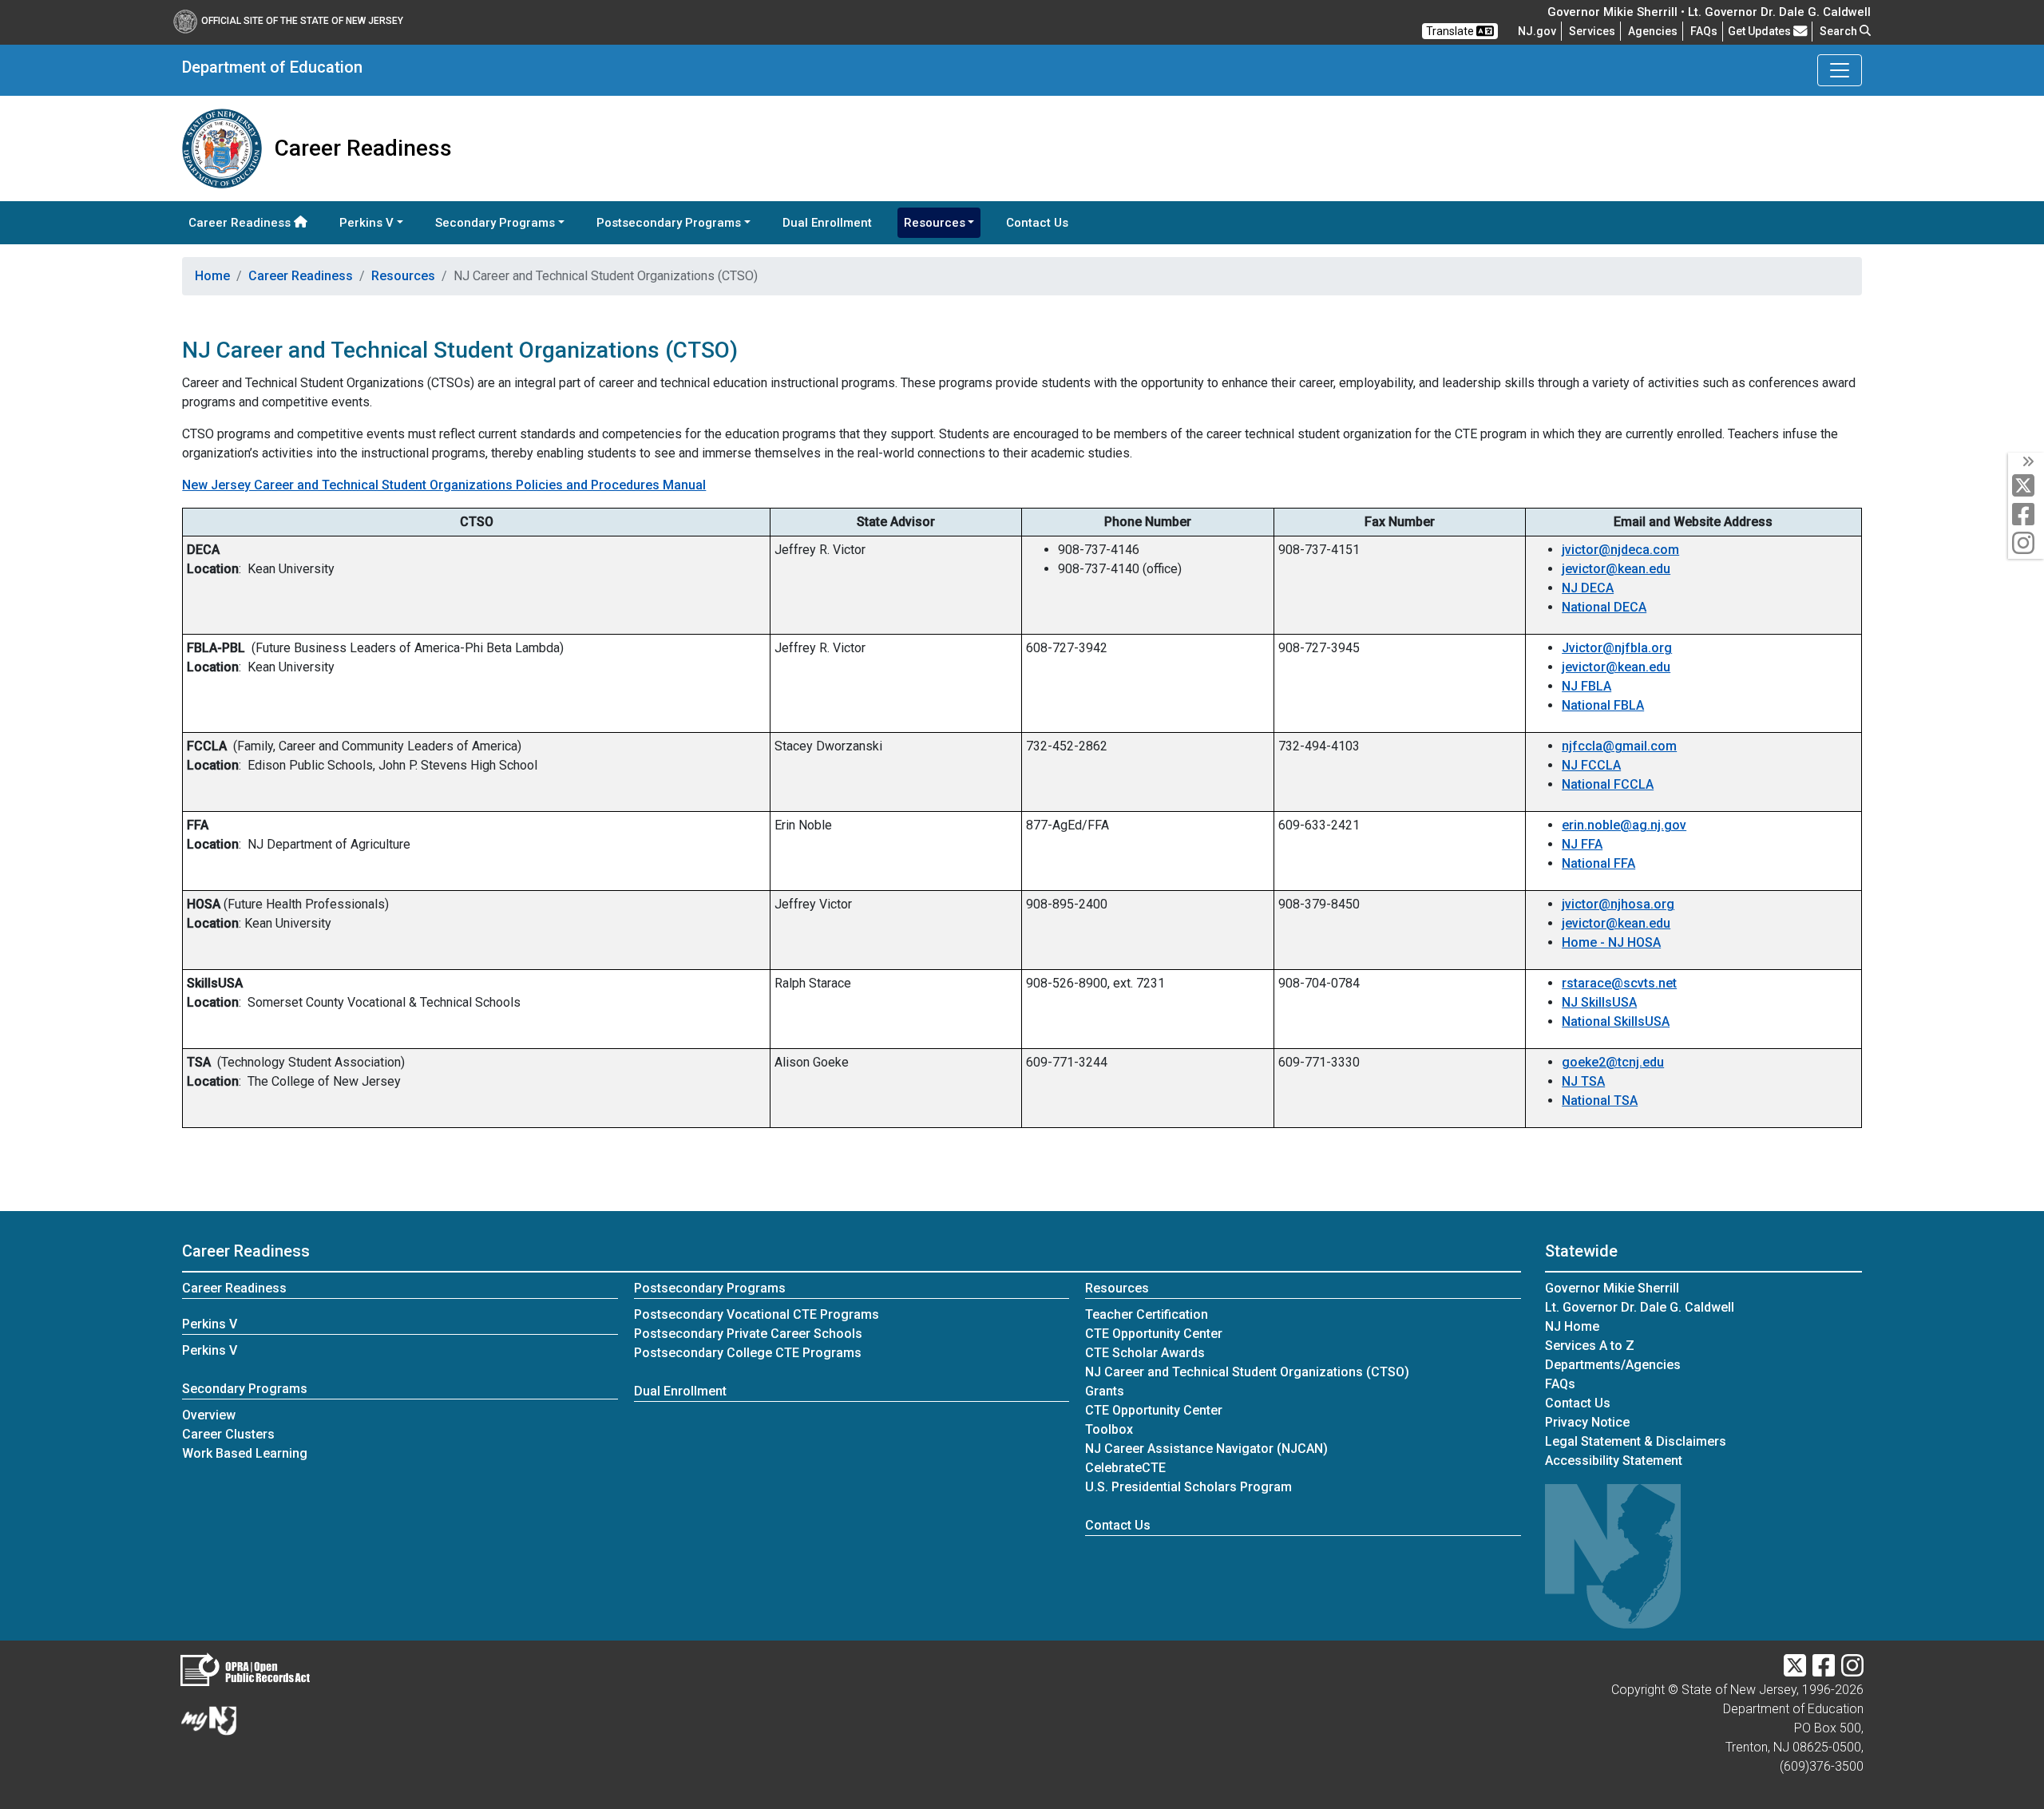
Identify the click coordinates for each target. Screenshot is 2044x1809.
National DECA (1604, 607)
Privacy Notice (1587, 1422)
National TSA (1600, 1100)
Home (212, 276)
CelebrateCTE (1125, 1468)
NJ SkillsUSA (1599, 1002)
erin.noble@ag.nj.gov (1624, 825)
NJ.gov (1537, 31)
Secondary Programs (245, 1389)
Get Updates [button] (1761, 31)
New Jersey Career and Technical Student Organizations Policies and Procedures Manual (444, 485)
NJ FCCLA (1591, 765)
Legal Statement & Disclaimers (1636, 1441)
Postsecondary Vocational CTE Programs (757, 1314)
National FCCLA (1608, 784)
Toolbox (1109, 1429)
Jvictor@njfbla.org (1617, 648)
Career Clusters (228, 1434)
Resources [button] (935, 223)
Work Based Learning (245, 1453)
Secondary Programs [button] (495, 223)
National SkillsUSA (1616, 1021)
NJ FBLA (1586, 686)
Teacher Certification (1147, 1314)
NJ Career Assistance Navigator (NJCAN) (1206, 1449)
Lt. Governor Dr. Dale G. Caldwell (1640, 1307)
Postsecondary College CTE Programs (748, 1353)
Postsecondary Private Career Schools (748, 1334)
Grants (1105, 1391)
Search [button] (1840, 31)
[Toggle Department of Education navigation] (1840, 70)
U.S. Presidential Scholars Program (1188, 1487)
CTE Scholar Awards (1145, 1353)
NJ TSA (1583, 1081)
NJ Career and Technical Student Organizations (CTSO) (1247, 1372)
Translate (1451, 31)
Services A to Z (1590, 1346)
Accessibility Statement (1614, 1461)
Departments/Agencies (1613, 1365)
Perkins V (210, 1324)
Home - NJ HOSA (1611, 942)
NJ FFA (1582, 844)
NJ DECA (1588, 588)
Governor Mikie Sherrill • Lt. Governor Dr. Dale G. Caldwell (1709, 12)
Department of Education (272, 67)
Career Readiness (241, 223)
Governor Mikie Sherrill (1612, 1288)
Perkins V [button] (366, 223)
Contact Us (1040, 222)
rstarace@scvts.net (1619, 983)
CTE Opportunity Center (1154, 1334)
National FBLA (1603, 705)
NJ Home (1572, 1326)
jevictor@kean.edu (1616, 569)
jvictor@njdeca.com (1620, 550)
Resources (403, 276)
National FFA (1598, 863)
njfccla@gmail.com (1619, 746)
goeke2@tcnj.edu (1613, 1062)
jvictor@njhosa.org (1618, 904)
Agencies (1653, 31)
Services (1592, 31)
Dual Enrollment (827, 223)
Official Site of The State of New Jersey (302, 21)
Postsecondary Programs (710, 1288)
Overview (209, 1415)
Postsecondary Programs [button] (669, 223)
